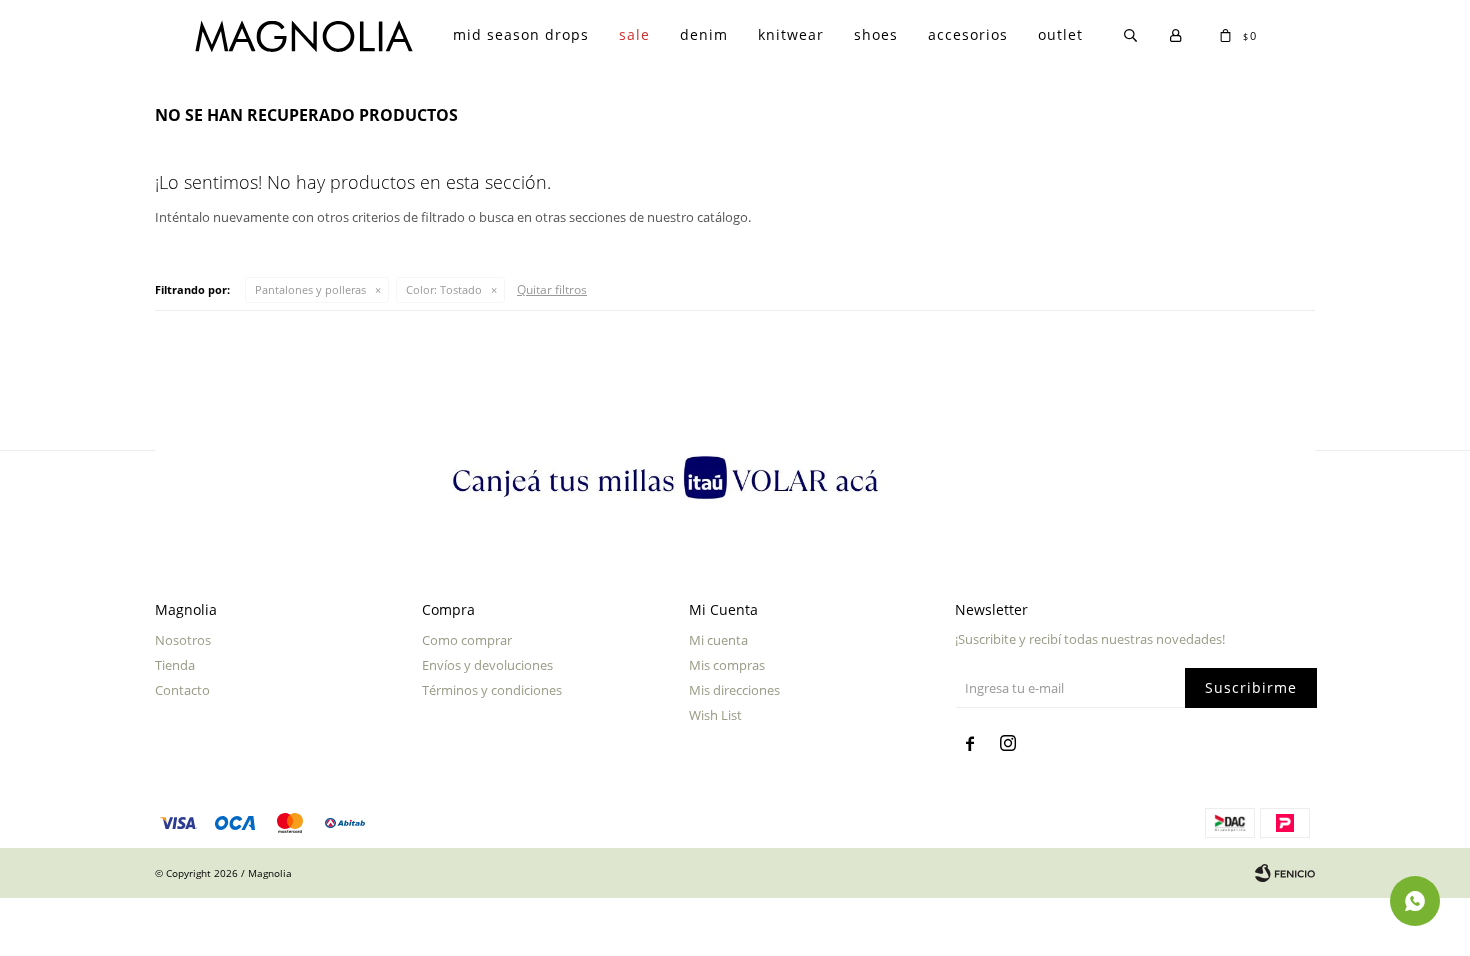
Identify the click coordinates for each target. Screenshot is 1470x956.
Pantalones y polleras (310, 289)
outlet (1060, 34)
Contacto (182, 690)
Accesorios (968, 34)
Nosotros (183, 640)
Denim (704, 34)
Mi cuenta (718, 640)
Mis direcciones (734, 690)
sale (634, 34)
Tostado (444, 289)
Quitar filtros (552, 289)
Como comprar (467, 640)
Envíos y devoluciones (487, 665)
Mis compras (727, 665)
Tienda (175, 665)
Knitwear (791, 34)
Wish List (715, 715)
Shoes (876, 34)
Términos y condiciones (492, 690)
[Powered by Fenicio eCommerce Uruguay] (1285, 873)
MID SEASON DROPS (521, 34)
